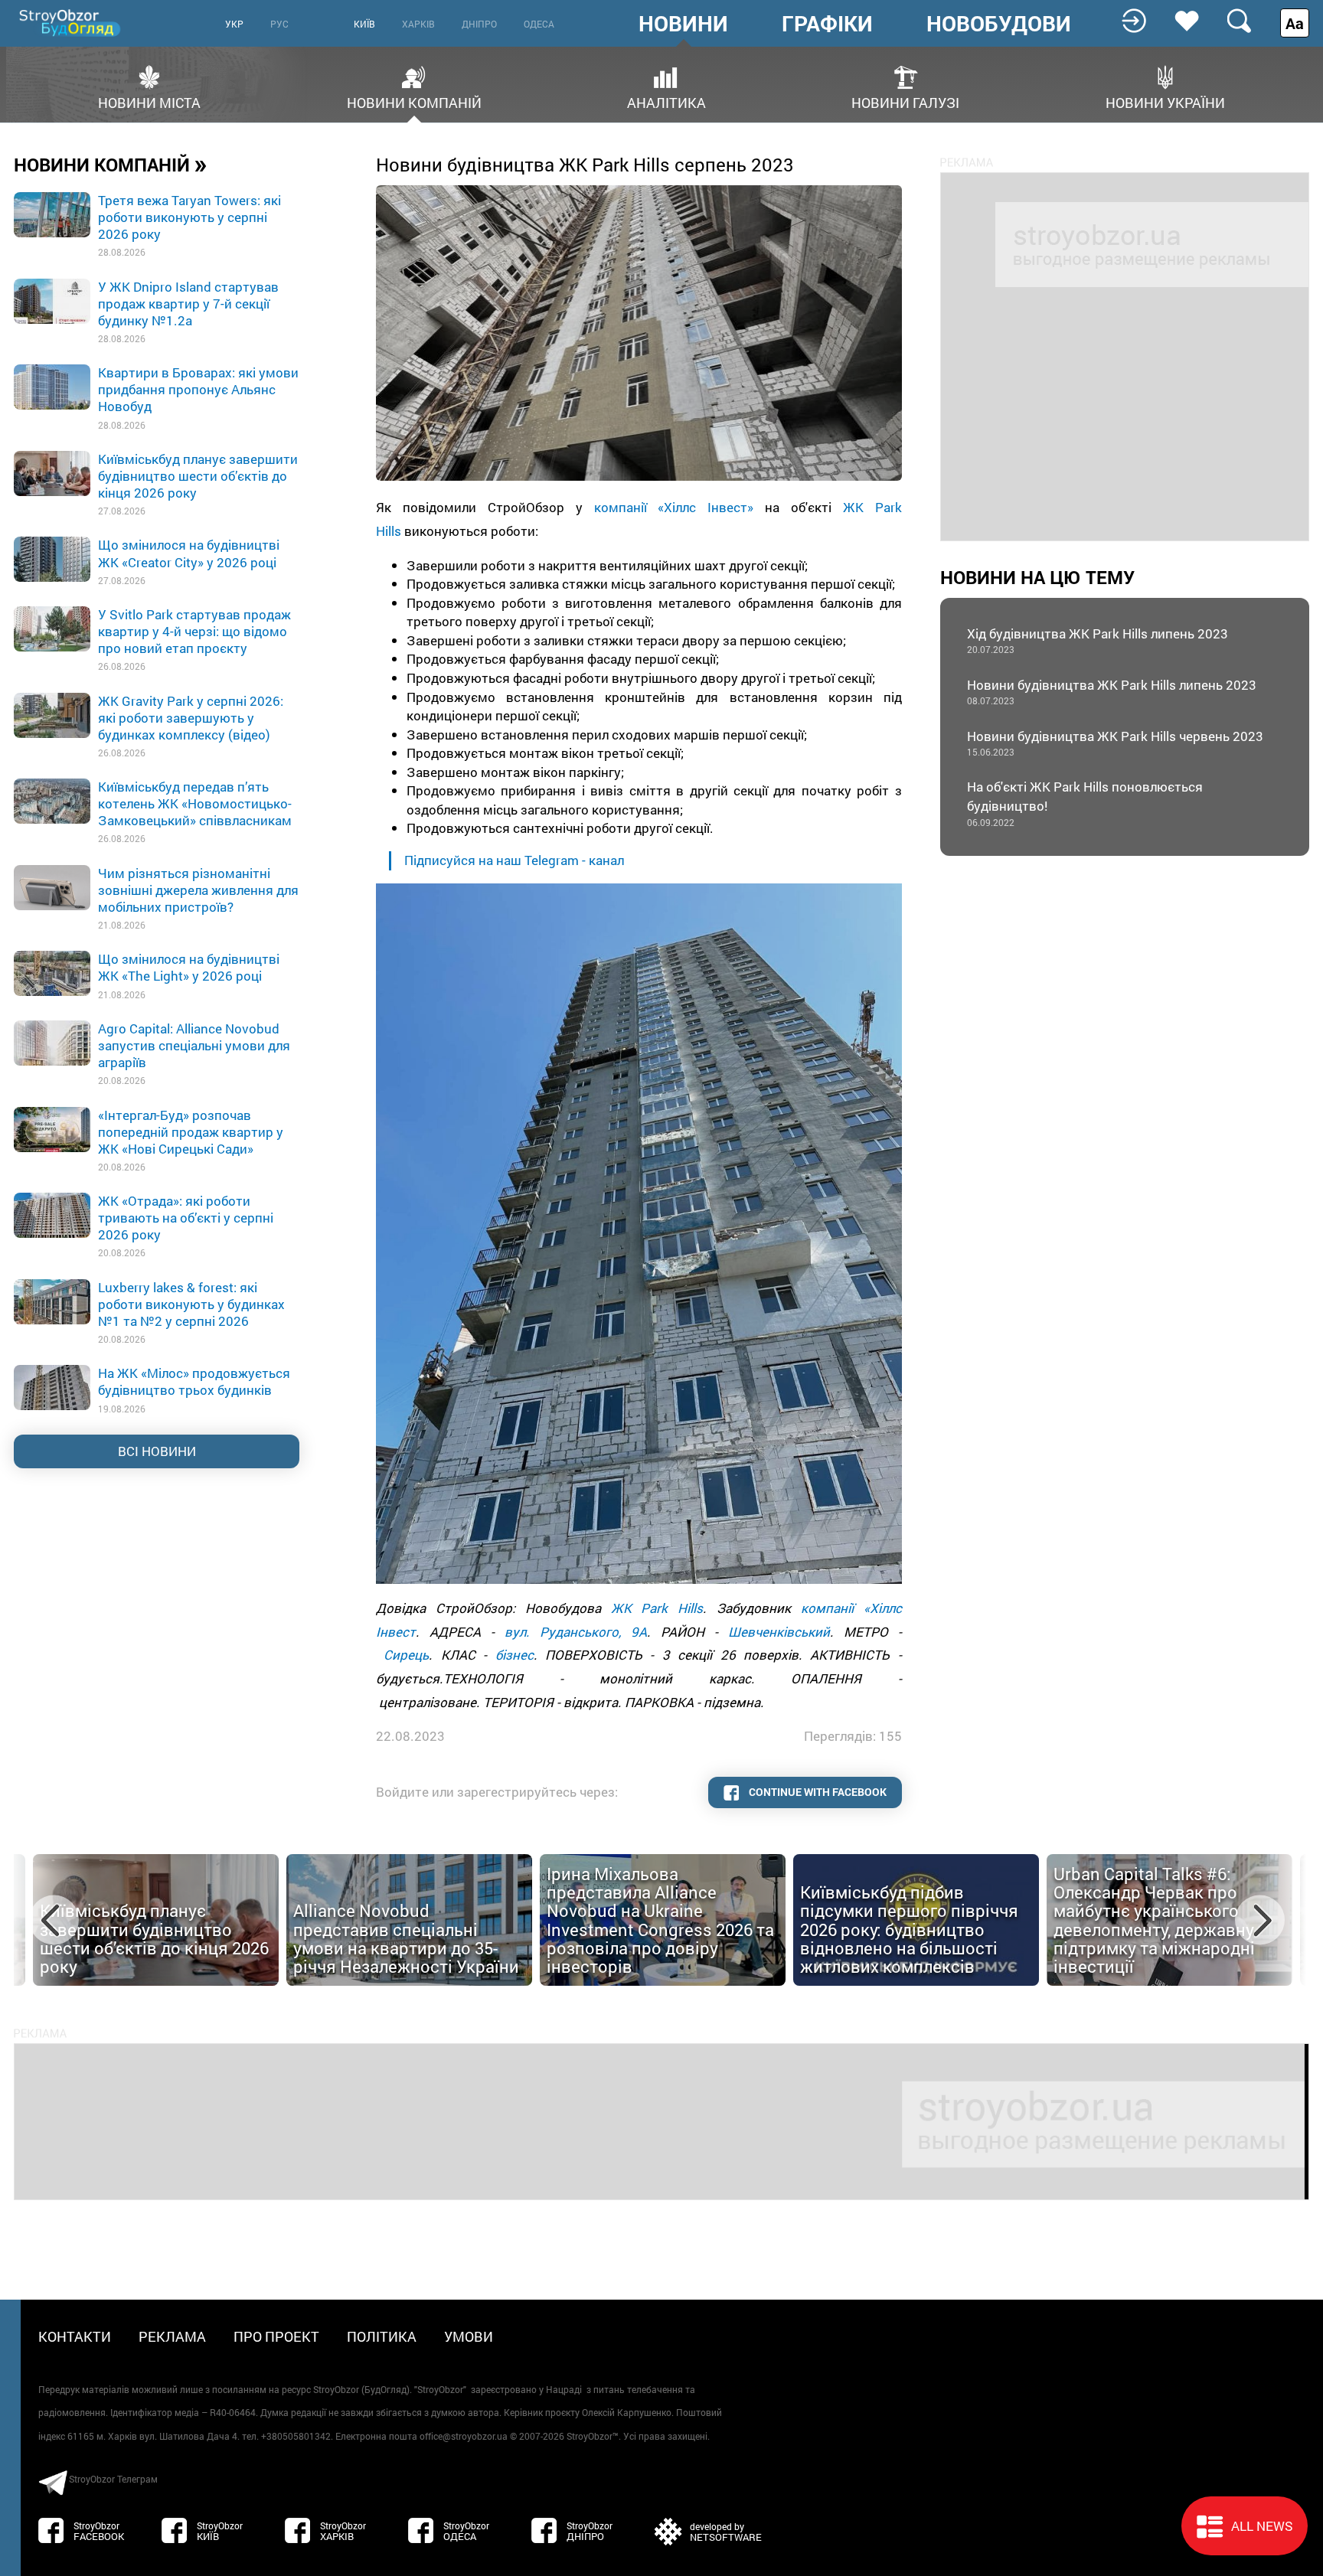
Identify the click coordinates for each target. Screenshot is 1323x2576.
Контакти (75, 2336)
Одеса (539, 24)
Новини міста (149, 101)
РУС (279, 24)
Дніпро (479, 24)
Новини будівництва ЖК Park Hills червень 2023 (1115, 743)
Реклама (172, 2336)
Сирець (406, 1655)
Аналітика (666, 101)
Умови (469, 2336)
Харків (418, 24)
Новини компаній (414, 101)
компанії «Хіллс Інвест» (674, 507)
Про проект (276, 2336)
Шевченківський (779, 1632)
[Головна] (71, 23)
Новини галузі (905, 101)
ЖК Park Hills (657, 1608)
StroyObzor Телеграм (113, 2479)
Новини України (1165, 101)
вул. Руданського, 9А (576, 1632)
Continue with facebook (817, 1792)
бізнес (514, 1655)
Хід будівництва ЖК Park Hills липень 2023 (1098, 640)
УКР (234, 24)
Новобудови (999, 24)
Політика (382, 2336)
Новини (683, 24)
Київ (364, 24)
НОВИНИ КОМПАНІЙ (111, 164)
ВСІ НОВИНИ (157, 1451)
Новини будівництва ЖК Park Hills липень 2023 (1112, 692)
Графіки (827, 24)
